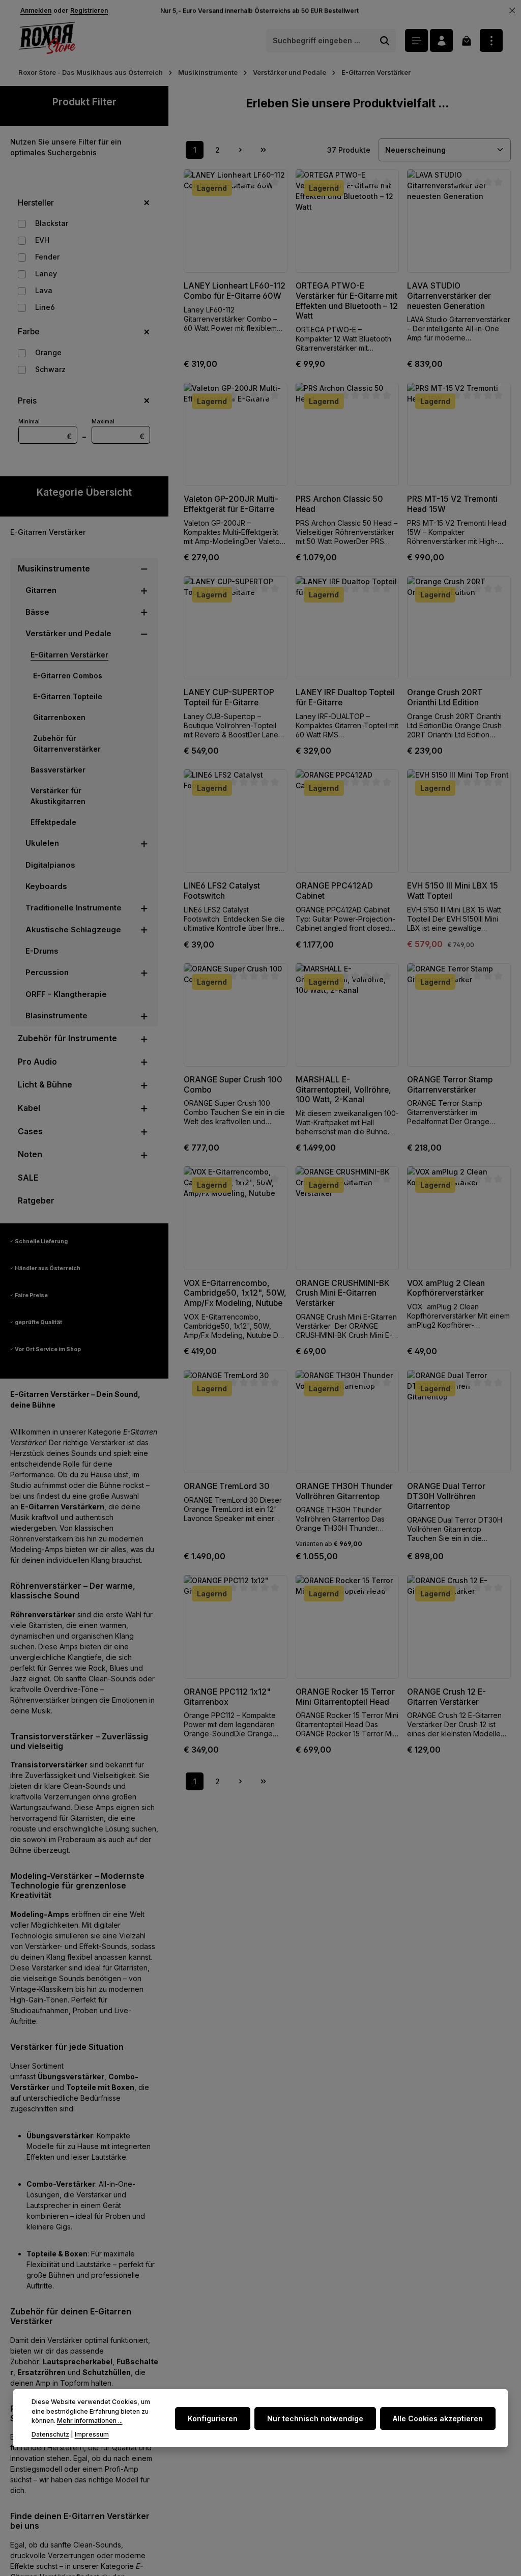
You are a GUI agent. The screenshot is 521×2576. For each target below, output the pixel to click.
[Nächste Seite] (240, 150)
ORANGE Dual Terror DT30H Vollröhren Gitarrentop (446, 1496)
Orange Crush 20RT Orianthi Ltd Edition (445, 697)
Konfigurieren (213, 2418)
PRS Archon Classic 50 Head (339, 504)
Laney (46, 274)
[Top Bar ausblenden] (512, 11)
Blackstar (52, 223)
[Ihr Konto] (441, 40)
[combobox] (320, 41)
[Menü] (416, 40)
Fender (47, 257)
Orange (48, 352)
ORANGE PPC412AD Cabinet (334, 891)
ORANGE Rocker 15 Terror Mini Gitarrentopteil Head (345, 1697)
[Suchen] (385, 41)
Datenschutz (50, 2434)
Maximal (118, 429)
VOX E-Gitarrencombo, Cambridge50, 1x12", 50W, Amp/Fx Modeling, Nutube (235, 1293)
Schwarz (50, 369)
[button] (144, 569)
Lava (44, 290)
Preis (27, 401)
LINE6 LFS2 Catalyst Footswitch (222, 891)
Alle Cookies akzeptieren (438, 2418)
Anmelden (36, 10)
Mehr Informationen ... (90, 2421)
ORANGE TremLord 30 (227, 1486)
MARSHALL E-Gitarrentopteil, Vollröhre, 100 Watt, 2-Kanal (343, 1090)
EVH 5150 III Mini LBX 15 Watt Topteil (453, 891)
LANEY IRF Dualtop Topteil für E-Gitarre (345, 697)
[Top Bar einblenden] (491, 40)
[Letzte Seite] (263, 150)
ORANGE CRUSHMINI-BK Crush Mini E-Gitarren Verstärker (343, 1293)
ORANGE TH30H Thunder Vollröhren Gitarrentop (344, 1491)
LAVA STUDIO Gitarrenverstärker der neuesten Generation (449, 296)
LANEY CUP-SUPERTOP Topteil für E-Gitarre (229, 697)
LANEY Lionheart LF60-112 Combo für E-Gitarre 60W (235, 291)
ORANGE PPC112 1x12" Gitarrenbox (227, 1697)
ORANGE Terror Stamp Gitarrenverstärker (450, 1085)
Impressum (92, 2434)
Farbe (28, 332)
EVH (42, 240)
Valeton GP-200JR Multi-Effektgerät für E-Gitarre (231, 504)
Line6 (45, 307)
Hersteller (36, 203)
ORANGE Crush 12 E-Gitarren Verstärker (446, 1697)
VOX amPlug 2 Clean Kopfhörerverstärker (446, 1288)
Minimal (45, 429)
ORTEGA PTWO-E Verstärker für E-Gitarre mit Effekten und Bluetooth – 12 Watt (347, 301)
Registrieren (89, 10)
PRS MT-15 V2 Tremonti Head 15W (452, 504)
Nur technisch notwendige (315, 2418)
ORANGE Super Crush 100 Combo (233, 1085)
